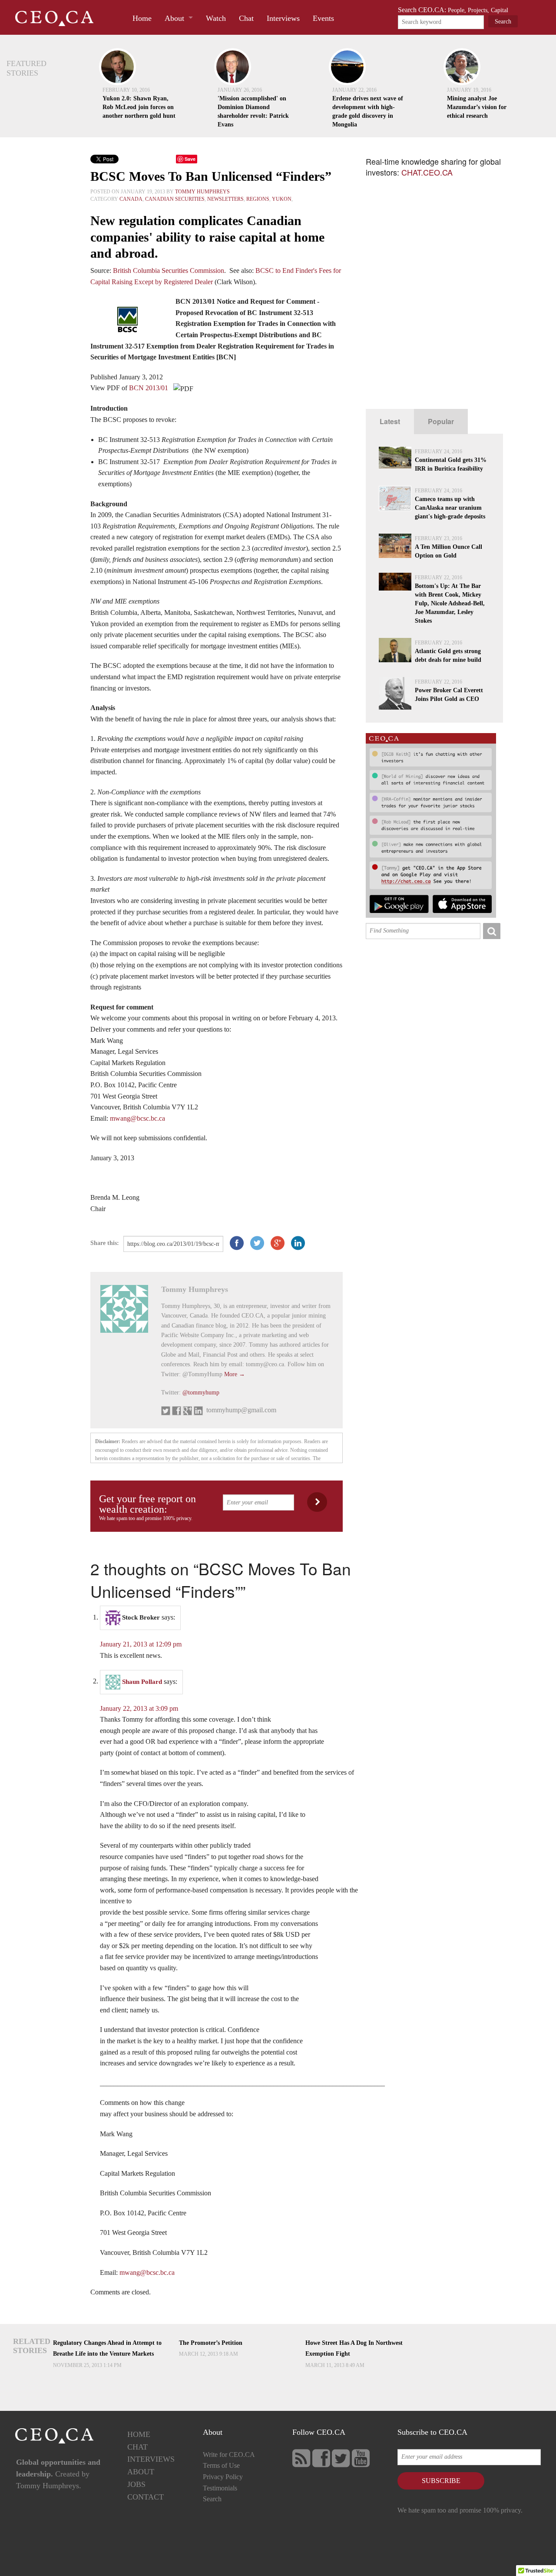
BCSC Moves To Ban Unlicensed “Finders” (211, 176)
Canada (131, 199)
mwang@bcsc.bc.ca (137, 1118)
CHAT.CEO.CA (427, 172)
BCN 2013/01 (149, 388)
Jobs (136, 2484)
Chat (246, 18)
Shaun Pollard (142, 1681)
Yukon (282, 199)
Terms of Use (221, 2465)
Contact (146, 2497)
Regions (258, 199)
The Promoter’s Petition (211, 2343)
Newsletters (225, 199)
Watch (216, 18)
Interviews (283, 18)
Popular (441, 421)
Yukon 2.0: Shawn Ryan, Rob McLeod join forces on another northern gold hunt (139, 107)
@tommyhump (201, 1393)
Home (142, 18)
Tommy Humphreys (202, 192)
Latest (390, 421)
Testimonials (220, 2488)
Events (323, 18)
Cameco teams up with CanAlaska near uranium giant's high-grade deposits (450, 508)
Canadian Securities (175, 199)
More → (235, 1374)
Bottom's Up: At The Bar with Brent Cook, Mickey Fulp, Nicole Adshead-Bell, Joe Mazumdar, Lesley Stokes (450, 603)
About (174, 18)
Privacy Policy (223, 2477)
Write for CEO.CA (229, 2455)
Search (212, 2499)
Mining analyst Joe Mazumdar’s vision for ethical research (477, 107)
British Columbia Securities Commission (169, 271)
